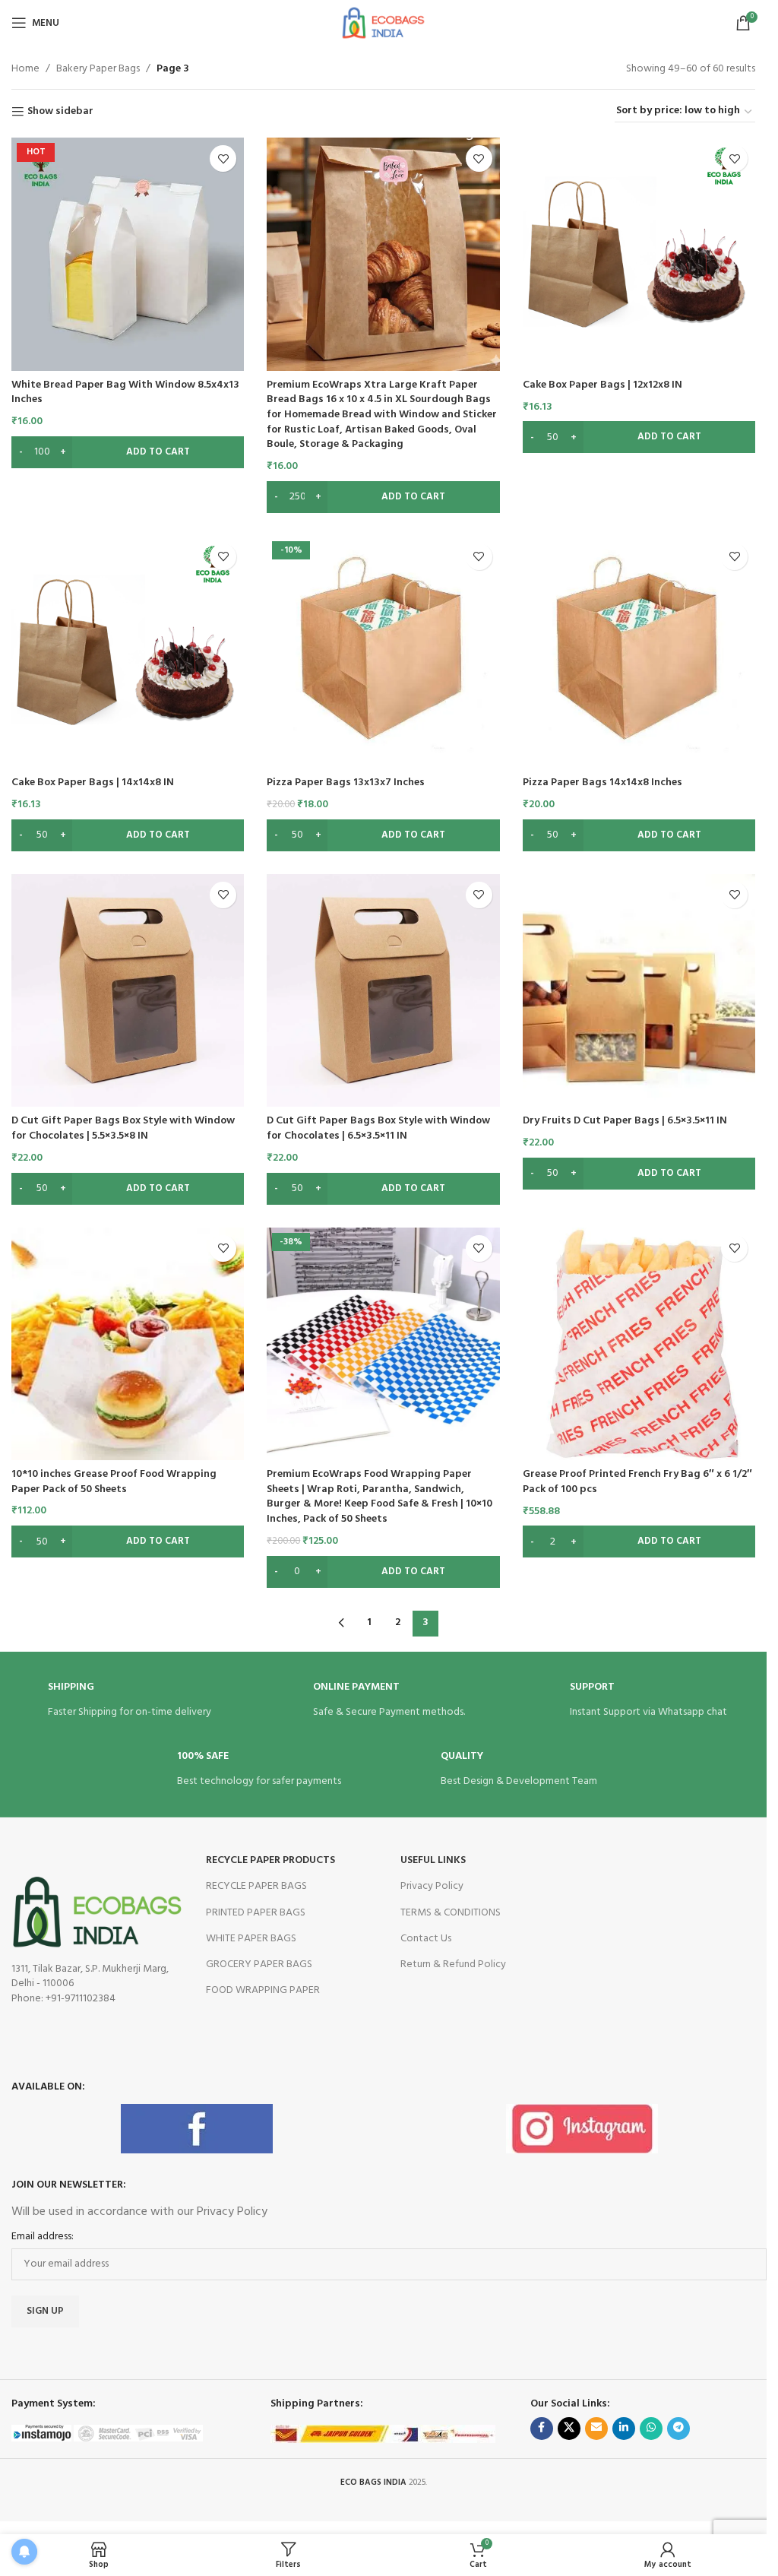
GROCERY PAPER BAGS (259, 1964)
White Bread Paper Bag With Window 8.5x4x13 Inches (125, 393)
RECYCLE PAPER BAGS (256, 1886)
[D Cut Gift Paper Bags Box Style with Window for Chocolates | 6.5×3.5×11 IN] (383, 990)
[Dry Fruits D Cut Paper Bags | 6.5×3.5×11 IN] (639, 990)
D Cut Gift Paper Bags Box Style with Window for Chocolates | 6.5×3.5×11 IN (378, 1128)
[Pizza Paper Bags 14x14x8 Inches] (639, 652)
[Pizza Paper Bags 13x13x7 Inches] (383, 652)
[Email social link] (596, 2429)
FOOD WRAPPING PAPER (263, 1990)
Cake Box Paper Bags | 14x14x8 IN (93, 783)
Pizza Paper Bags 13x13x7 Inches (346, 783)
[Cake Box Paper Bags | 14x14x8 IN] (128, 652)
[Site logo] (383, 23)
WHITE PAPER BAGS (251, 1939)
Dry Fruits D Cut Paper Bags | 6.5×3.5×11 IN (625, 1121)
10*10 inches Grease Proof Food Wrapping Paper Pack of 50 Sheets (114, 1482)
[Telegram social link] (678, 2429)
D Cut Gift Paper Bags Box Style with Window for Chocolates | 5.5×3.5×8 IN (123, 1128)
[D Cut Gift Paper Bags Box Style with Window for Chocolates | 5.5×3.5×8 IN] (128, 990)
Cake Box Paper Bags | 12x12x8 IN (602, 385)
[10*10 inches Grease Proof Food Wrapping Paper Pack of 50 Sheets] (128, 1344)
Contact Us (426, 1939)
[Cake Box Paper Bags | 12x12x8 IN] (639, 254)
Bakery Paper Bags (98, 69)
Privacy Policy (432, 1886)
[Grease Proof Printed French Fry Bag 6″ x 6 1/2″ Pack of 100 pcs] (639, 1344)
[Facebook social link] (542, 2429)
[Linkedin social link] (624, 2429)
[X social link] (569, 2429)
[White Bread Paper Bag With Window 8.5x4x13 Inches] (128, 254)
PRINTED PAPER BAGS (256, 1913)
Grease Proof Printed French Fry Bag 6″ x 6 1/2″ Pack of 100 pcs (637, 1482)
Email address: (43, 2237)
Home (25, 69)
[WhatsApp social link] (651, 2429)
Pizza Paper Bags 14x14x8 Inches (602, 783)
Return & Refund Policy (453, 1964)
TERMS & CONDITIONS (451, 1913)
